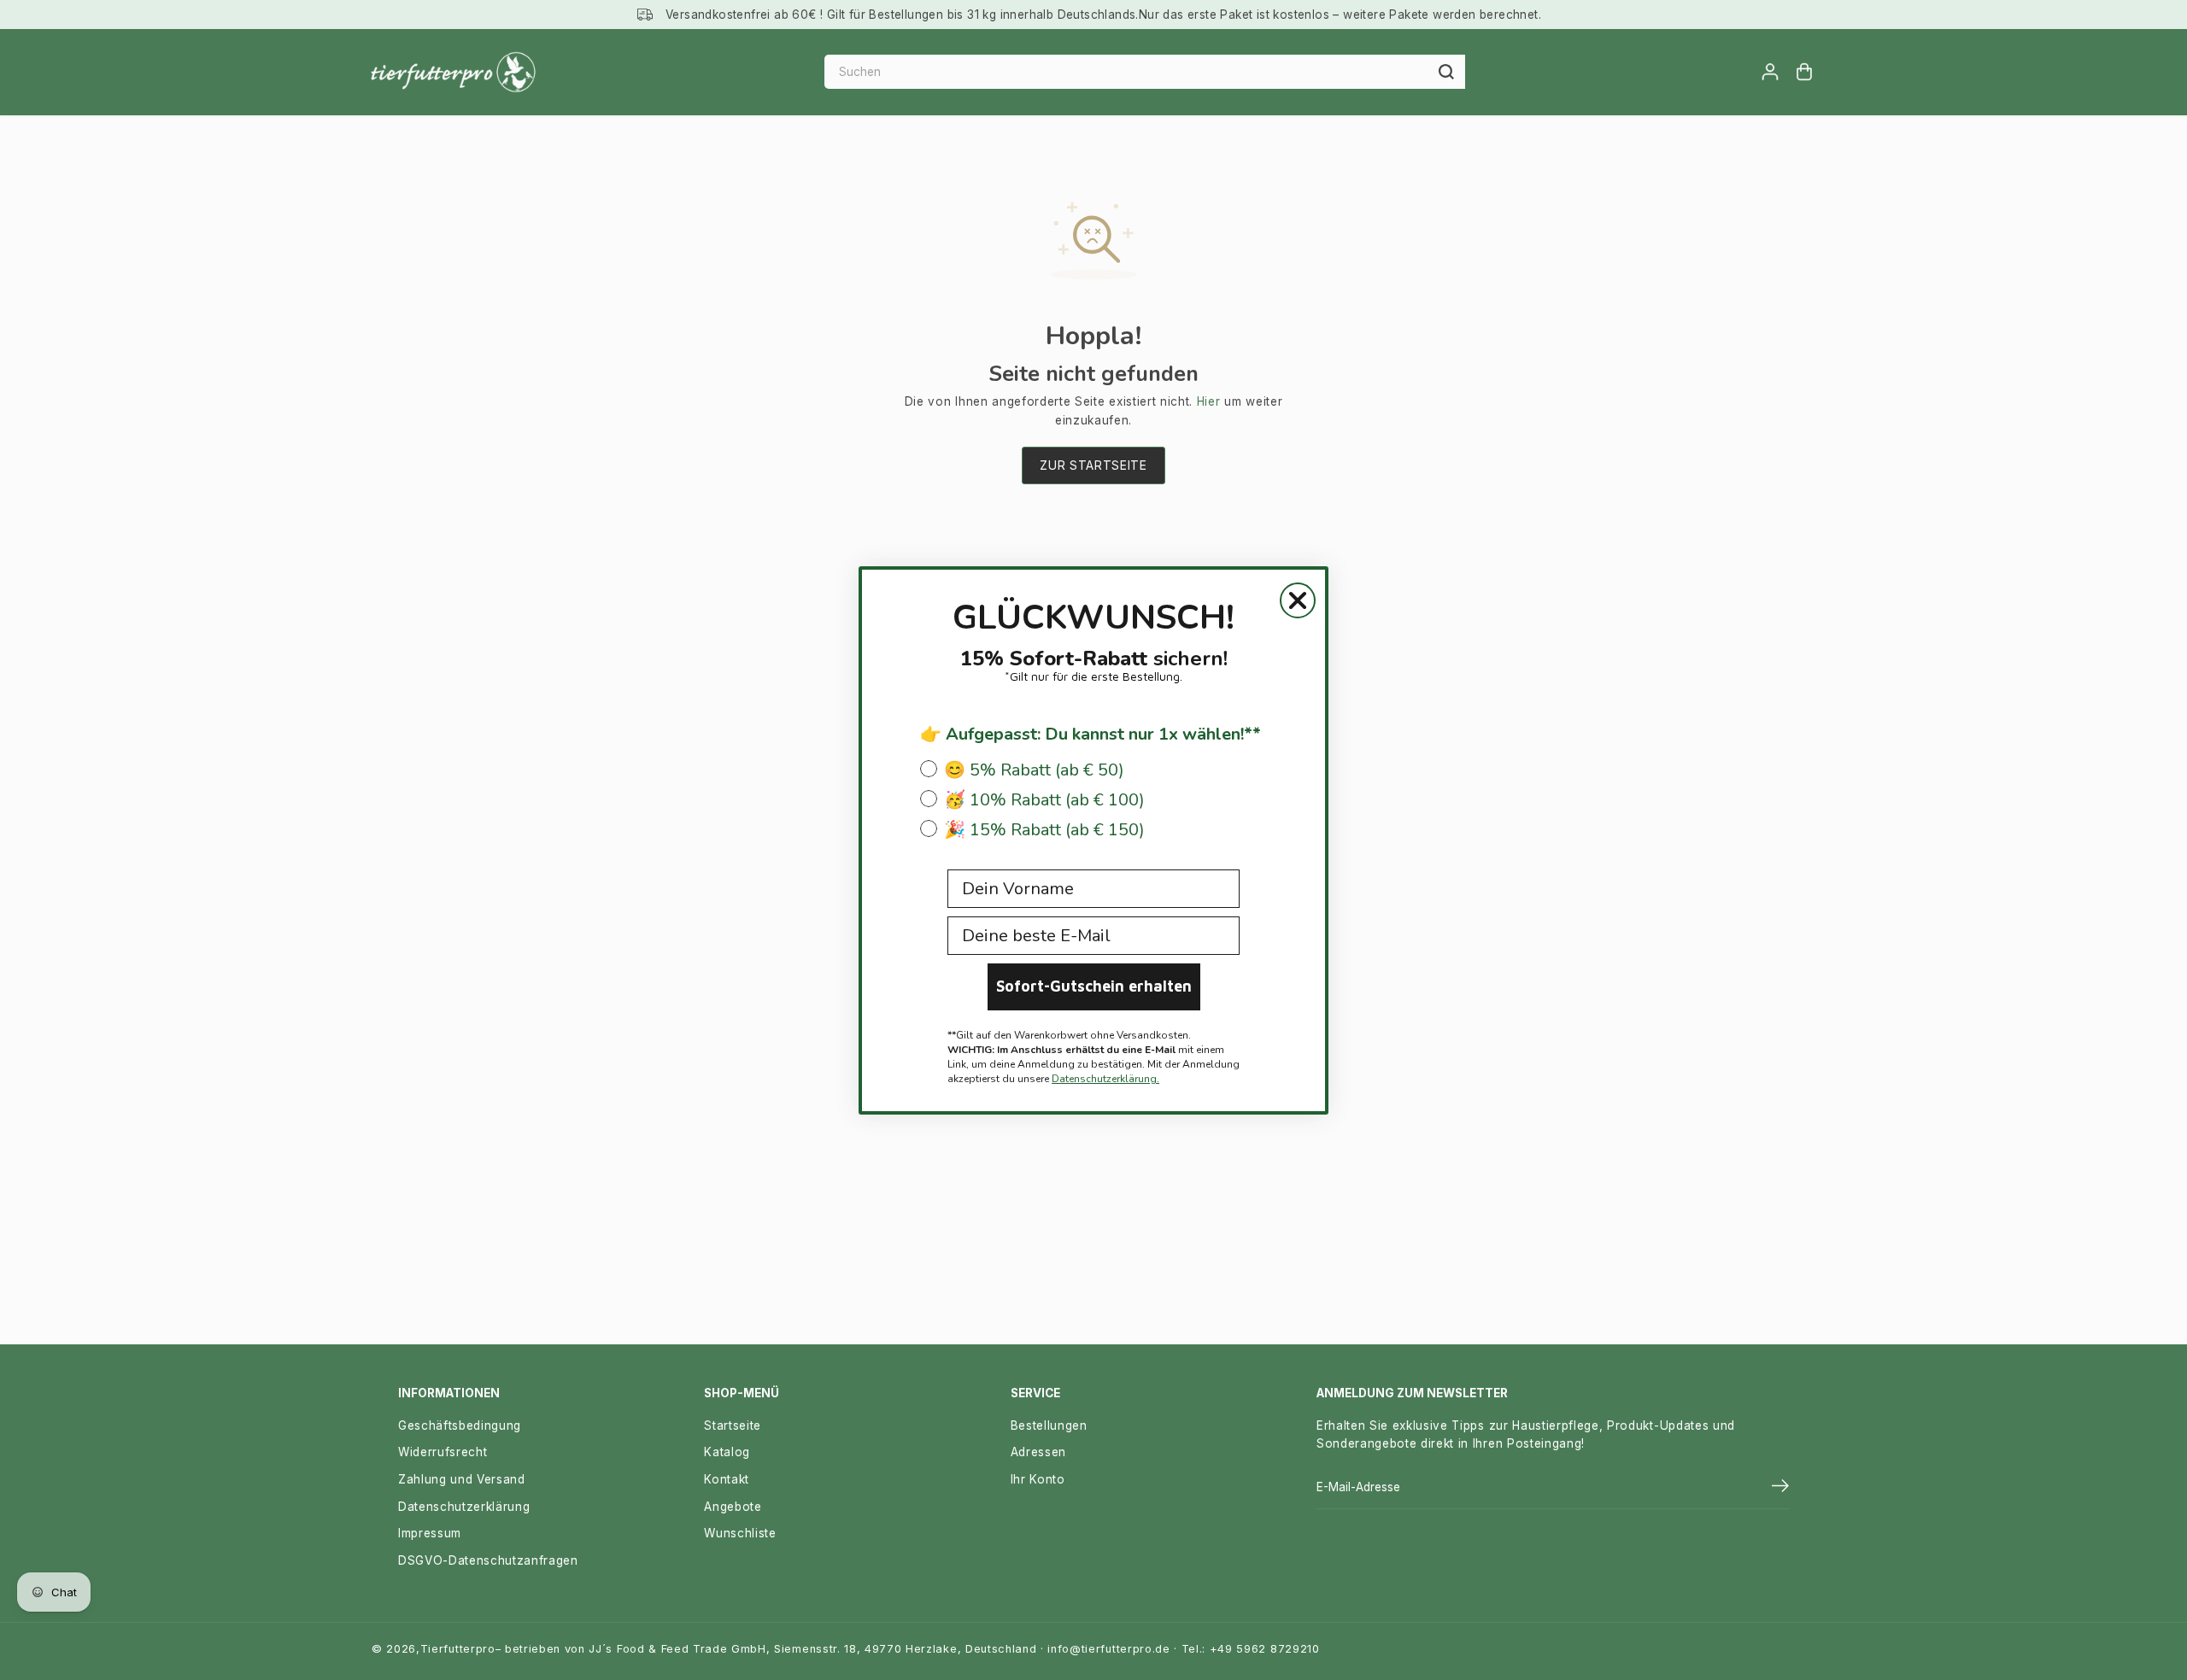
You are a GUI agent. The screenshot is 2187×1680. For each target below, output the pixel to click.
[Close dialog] (1298, 600)
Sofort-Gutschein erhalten (1094, 986)
